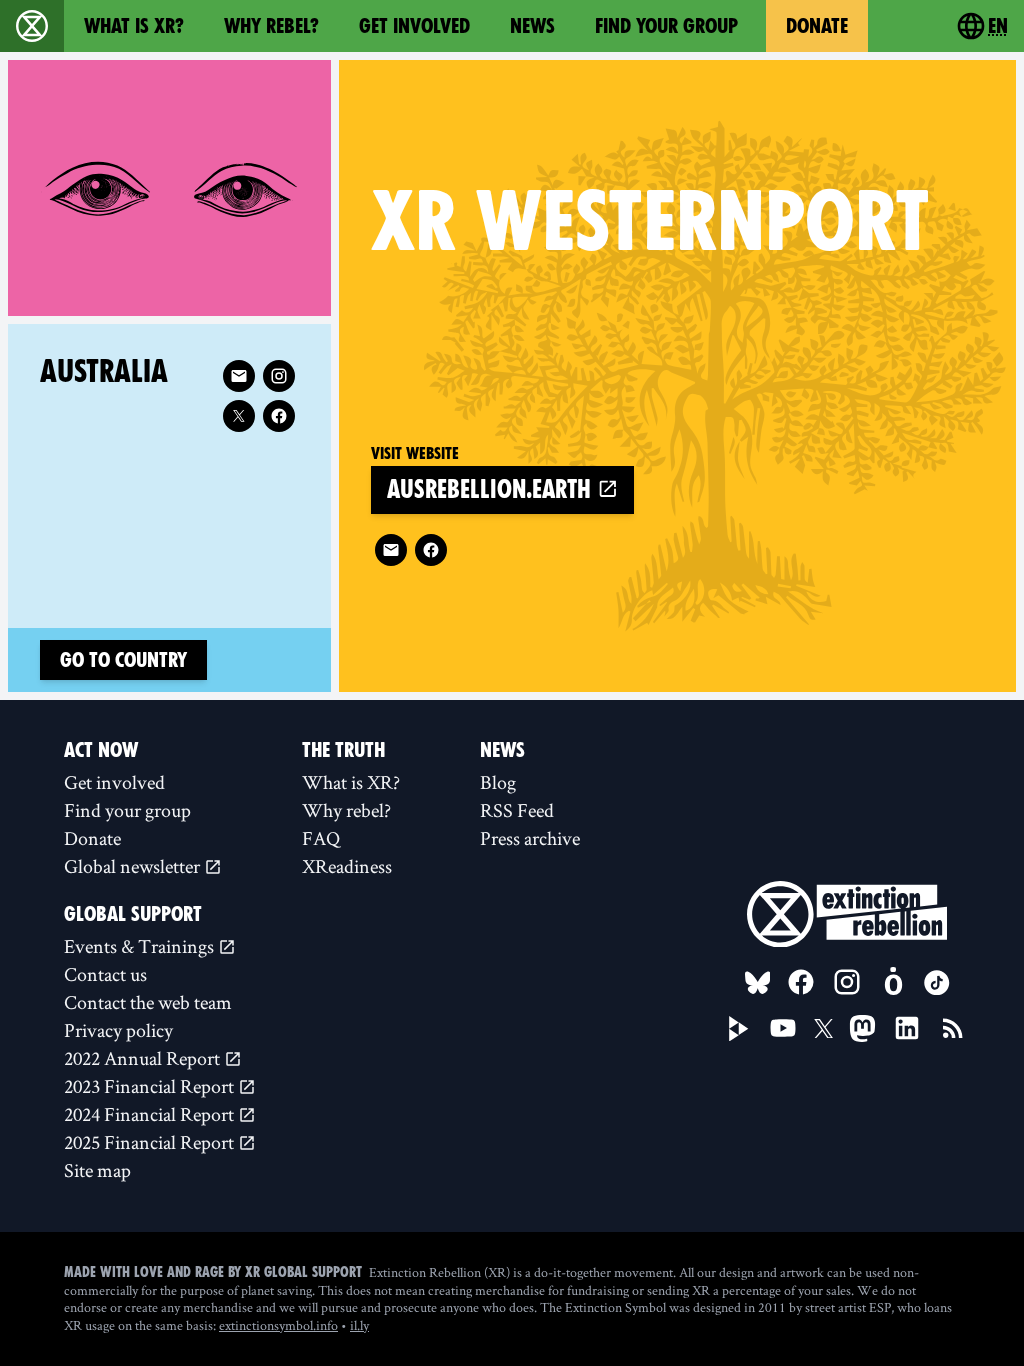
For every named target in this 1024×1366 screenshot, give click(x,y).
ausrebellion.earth (492, 489)
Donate (817, 26)
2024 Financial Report (151, 1114)
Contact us (105, 974)
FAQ (321, 838)
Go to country (123, 660)
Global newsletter (134, 866)
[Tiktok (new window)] (937, 983)
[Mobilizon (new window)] (893, 982)
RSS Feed (517, 810)
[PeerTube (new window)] (739, 1029)
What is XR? (134, 26)
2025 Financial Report (151, 1142)
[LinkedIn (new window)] (907, 1028)
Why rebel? (271, 26)
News (532, 26)
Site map (97, 1170)
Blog (498, 782)
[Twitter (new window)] (239, 416)
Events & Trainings (141, 946)
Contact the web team (148, 1002)
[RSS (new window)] (953, 1028)
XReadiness (347, 866)
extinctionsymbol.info (278, 1325)
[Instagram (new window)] (279, 376)
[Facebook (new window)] (431, 550)
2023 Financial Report (151, 1086)
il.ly (359, 1325)
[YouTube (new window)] (783, 1028)
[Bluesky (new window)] (758, 983)
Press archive (530, 838)
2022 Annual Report (144, 1058)
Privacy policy (118, 1030)
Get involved (414, 26)
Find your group (666, 26)
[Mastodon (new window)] (862, 1028)
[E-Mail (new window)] (391, 550)
